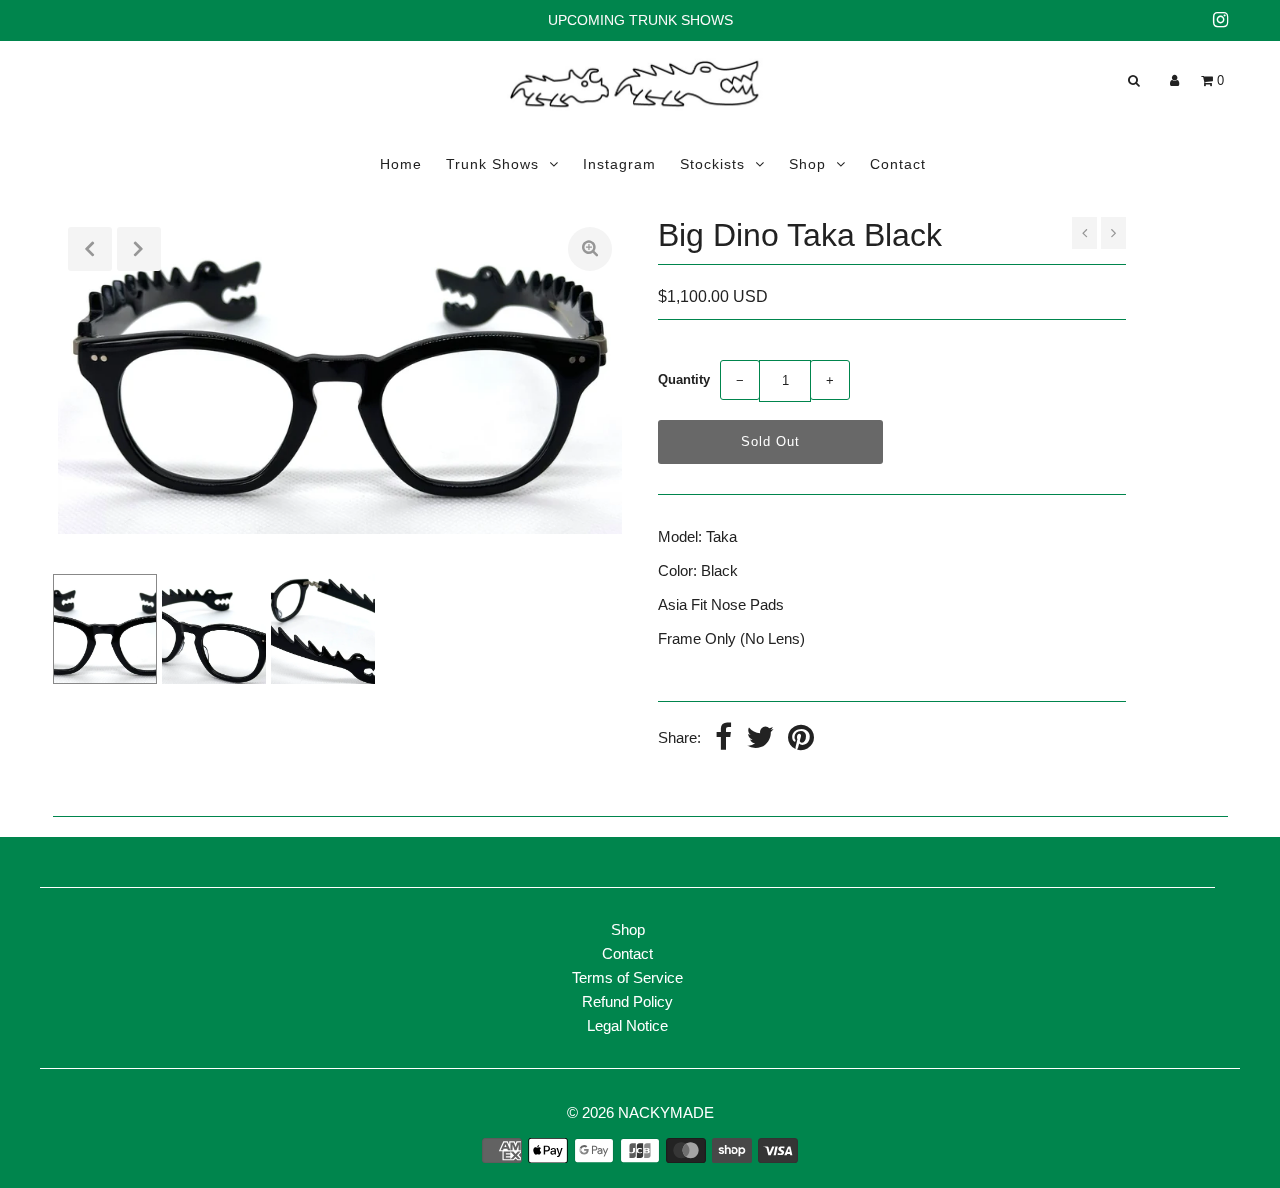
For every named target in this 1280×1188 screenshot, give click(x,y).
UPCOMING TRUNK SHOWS (640, 20)
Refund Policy (627, 1001)
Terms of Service (627, 977)
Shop (807, 164)
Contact (898, 164)
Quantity (684, 379)
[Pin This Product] (801, 739)
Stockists (712, 164)
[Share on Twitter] (760, 739)
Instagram (619, 164)
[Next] (139, 249)
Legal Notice (627, 1025)
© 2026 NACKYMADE (640, 1112)
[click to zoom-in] (590, 249)
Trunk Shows (492, 164)
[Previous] (90, 249)
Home (401, 164)
